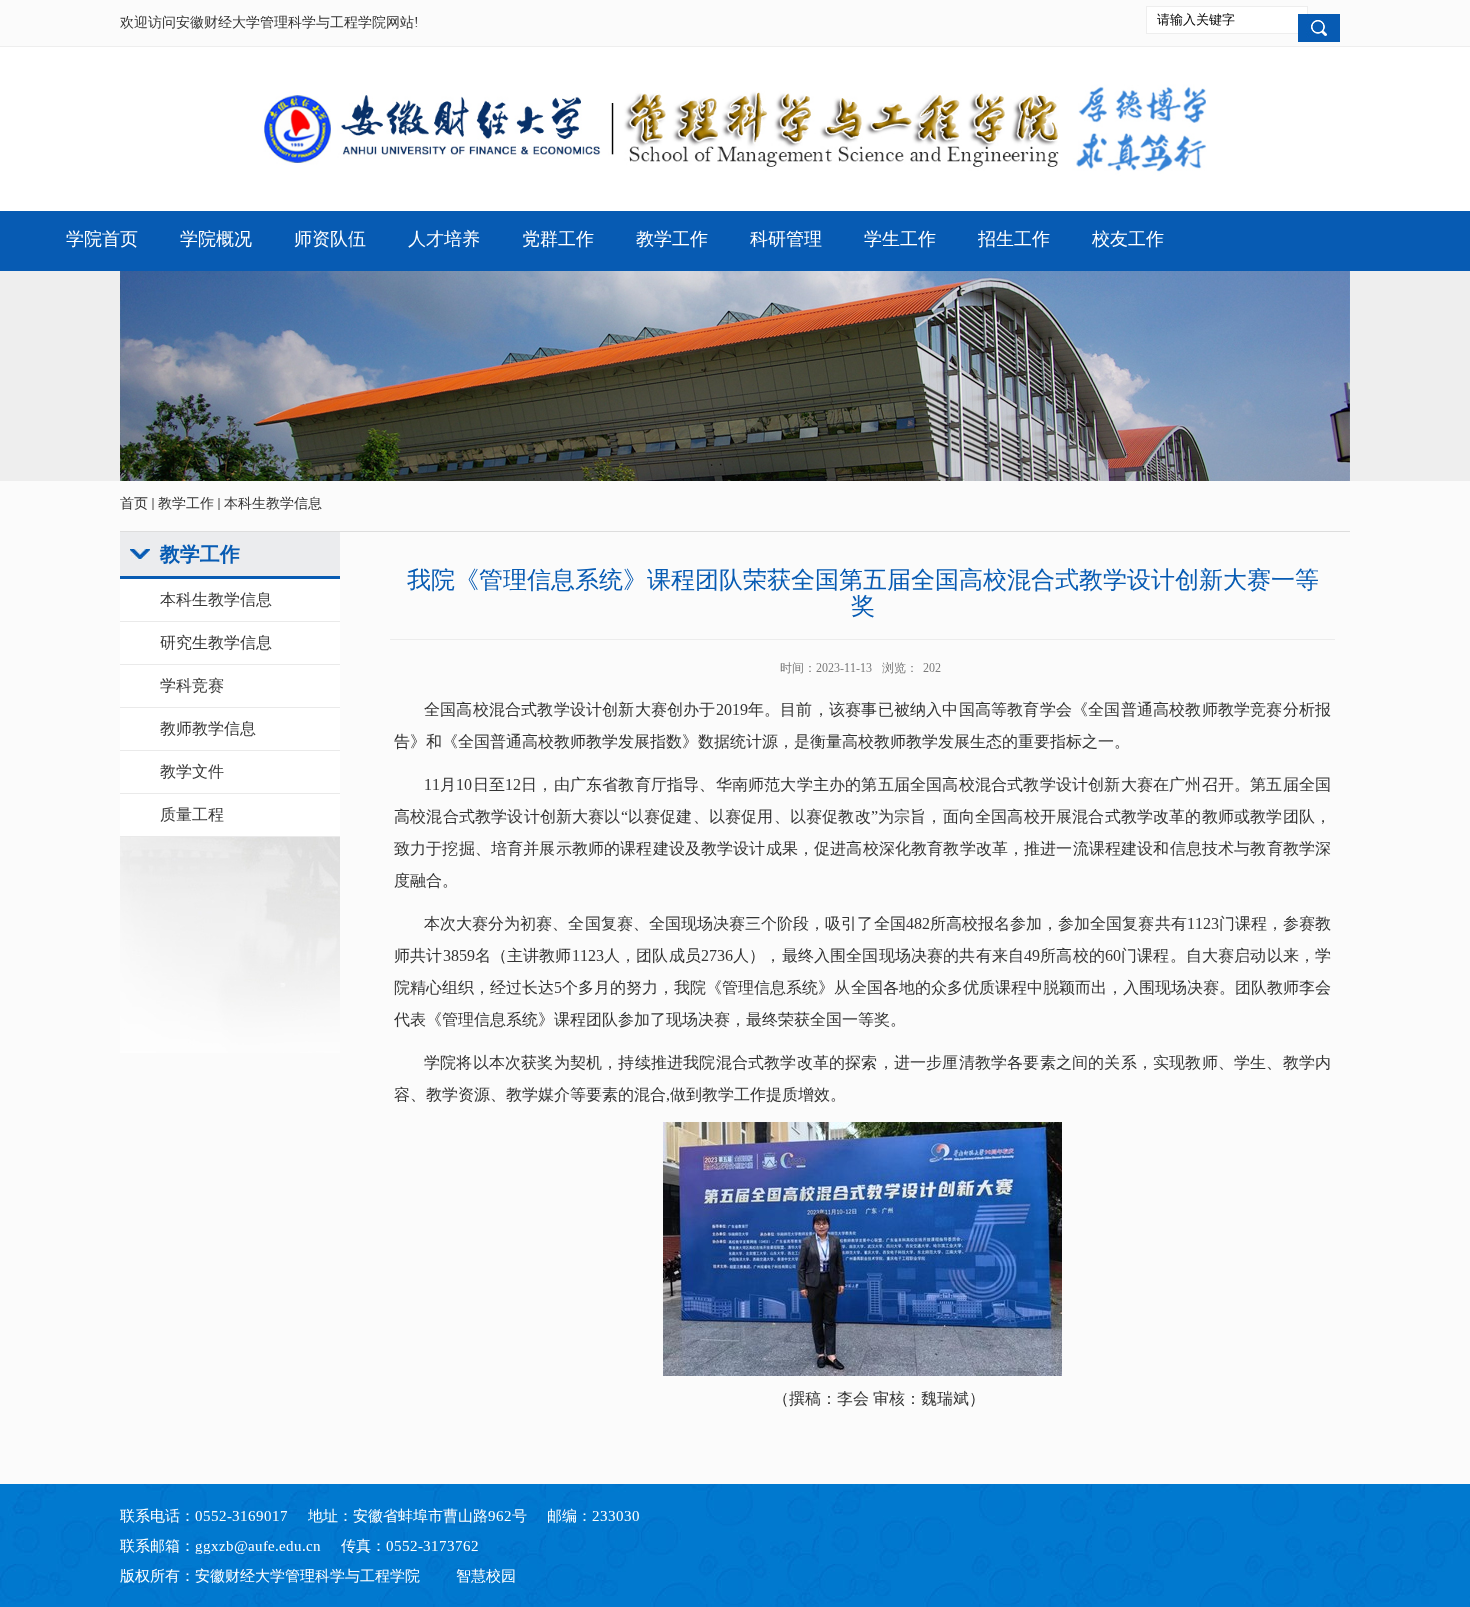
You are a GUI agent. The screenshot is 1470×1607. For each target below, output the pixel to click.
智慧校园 (486, 1576)
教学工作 (186, 503)
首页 (134, 503)
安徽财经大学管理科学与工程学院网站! (297, 22)
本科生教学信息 (273, 503)
